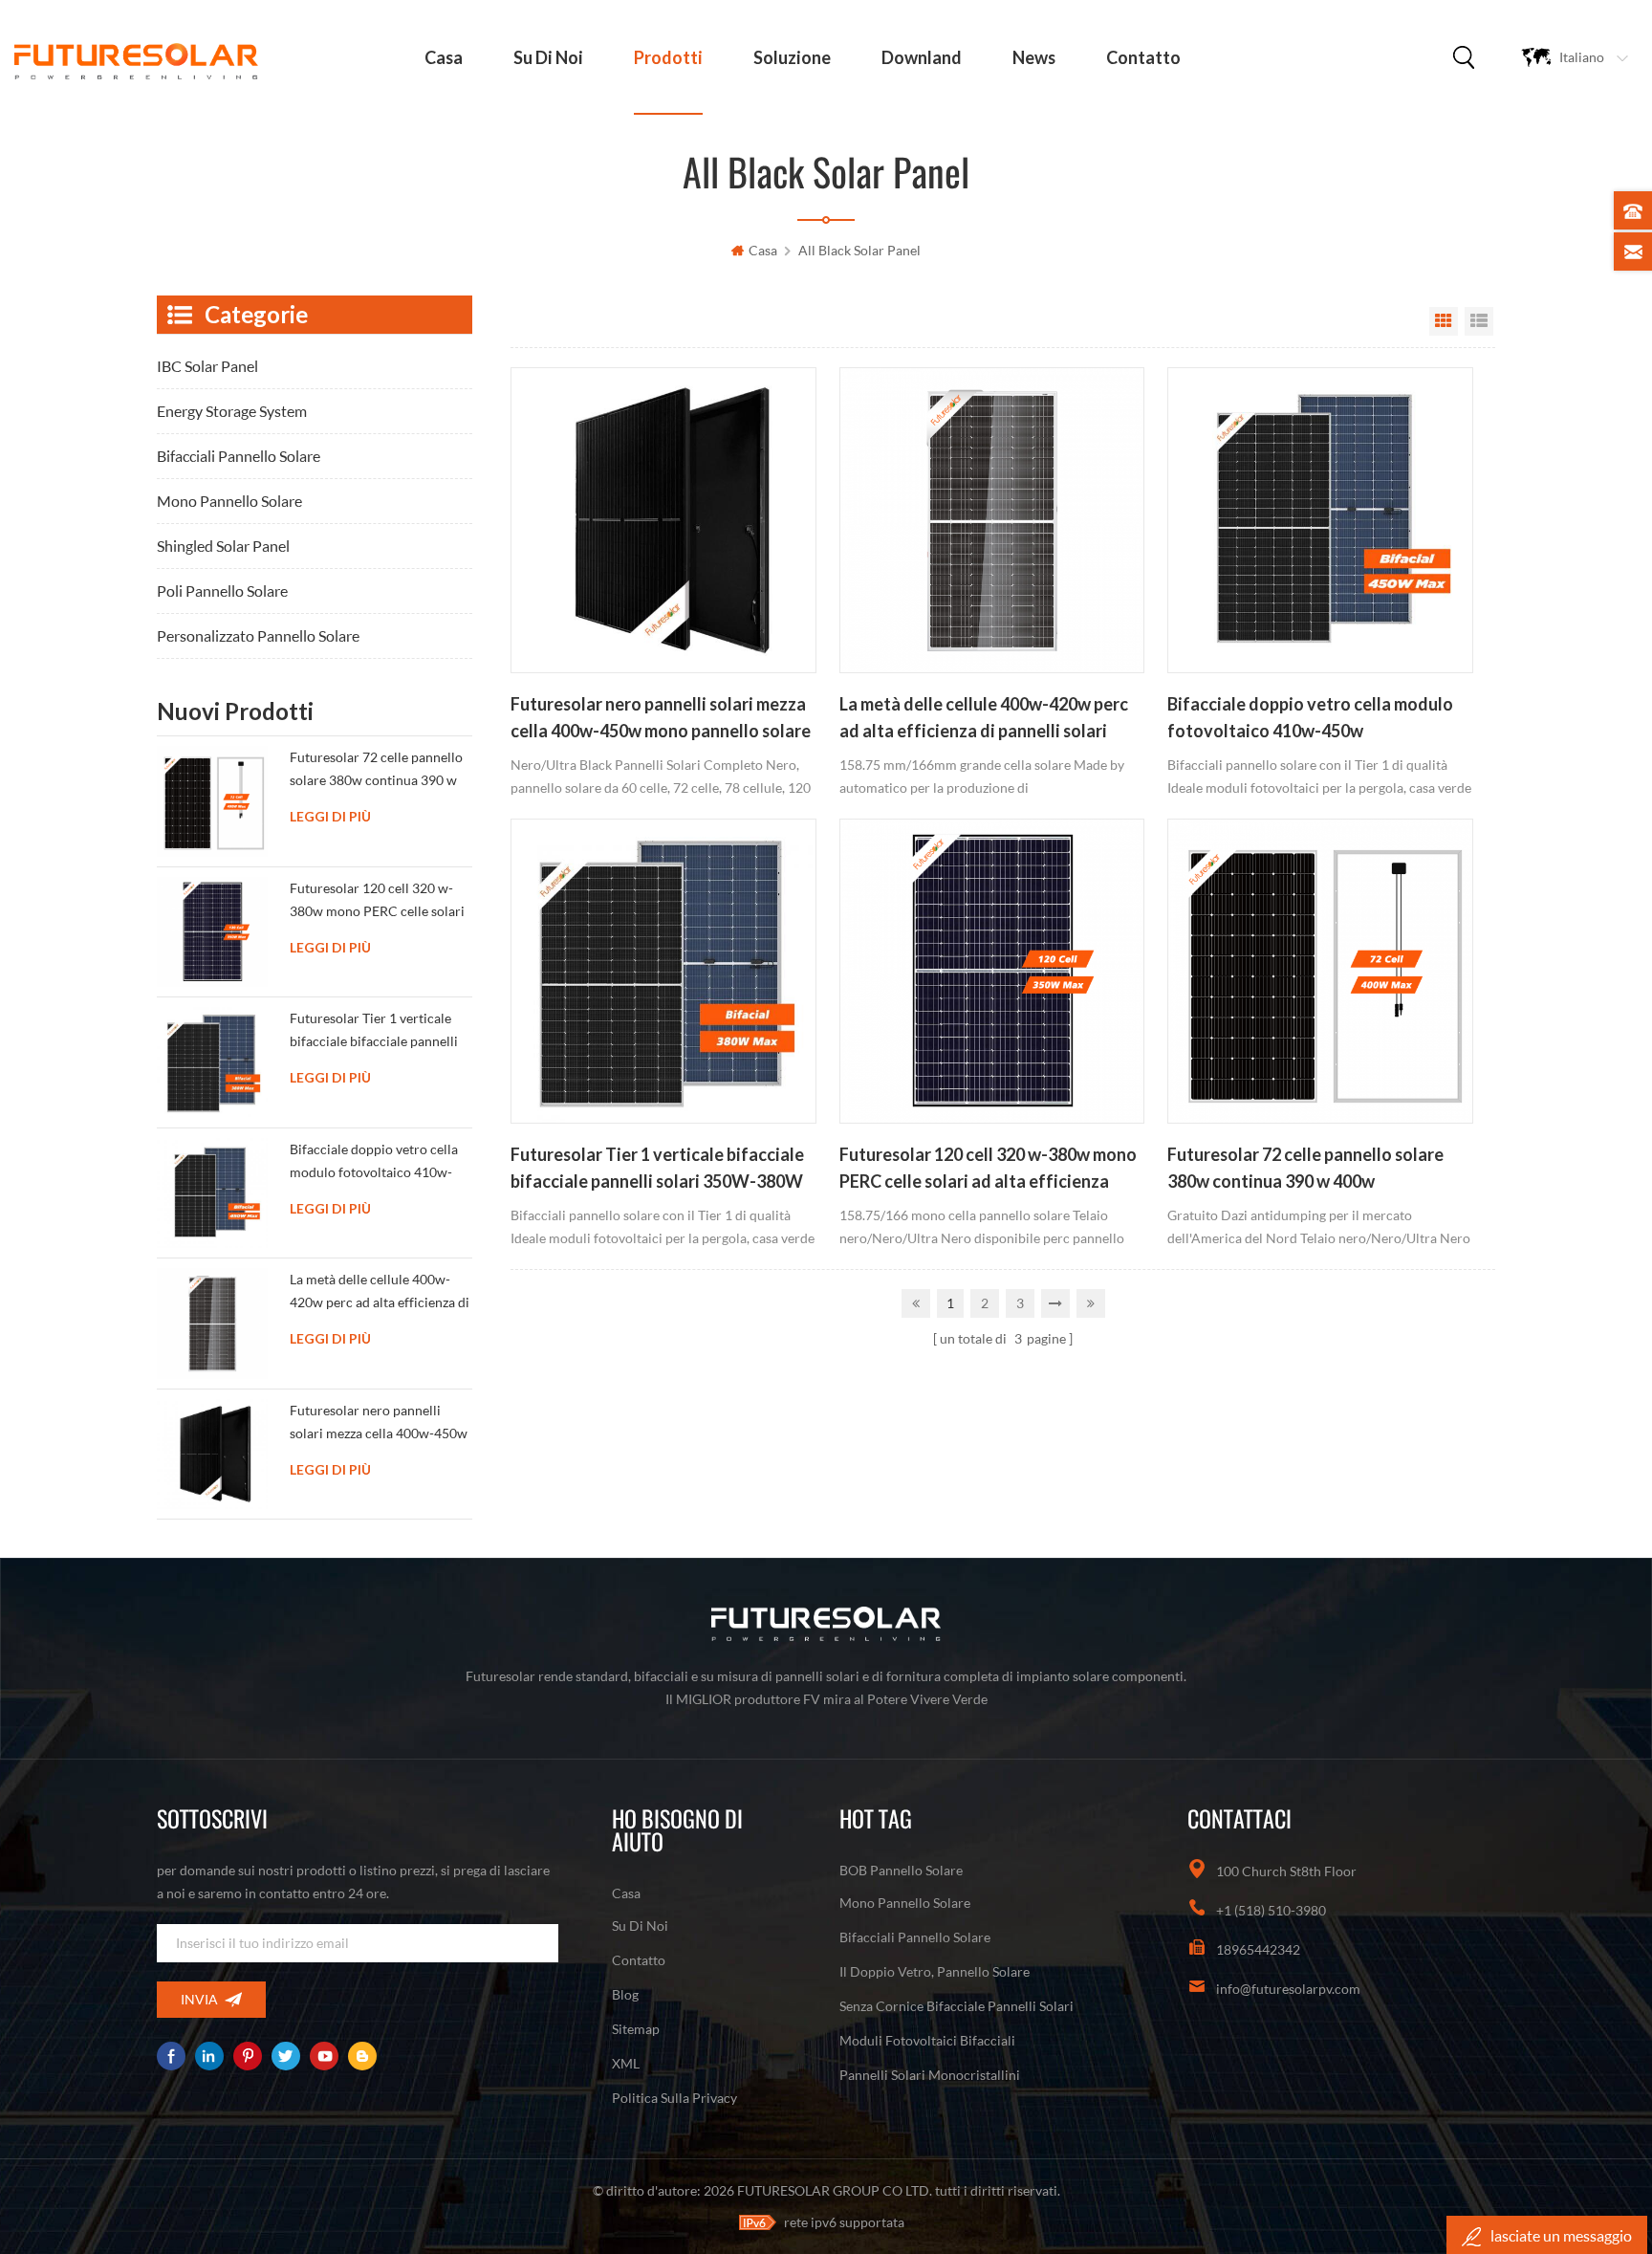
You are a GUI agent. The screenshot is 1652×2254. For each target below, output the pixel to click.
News (1034, 57)
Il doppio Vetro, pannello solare (935, 1971)
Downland (922, 57)
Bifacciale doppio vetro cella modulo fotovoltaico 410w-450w (1310, 717)
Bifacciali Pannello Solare (239, 456)
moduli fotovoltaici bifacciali (927, 2040)
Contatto (1143, 57)
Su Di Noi (548, 57)
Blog (625, 1994)
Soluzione (792, 57)
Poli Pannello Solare (222, 591)
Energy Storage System (232, 411)
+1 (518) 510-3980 (1271, 1910)
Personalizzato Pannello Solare (258, 635)
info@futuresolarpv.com (1288, 1989)
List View (1479, 321)
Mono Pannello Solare (229, 501)
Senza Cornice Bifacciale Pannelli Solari (956, 2006)
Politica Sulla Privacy (674, 2098)
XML (626, 2063)
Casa (626, 1893)
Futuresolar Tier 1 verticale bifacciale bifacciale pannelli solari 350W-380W (657, 1168)
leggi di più (330, 817)
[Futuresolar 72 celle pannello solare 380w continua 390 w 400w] (1320, 971)
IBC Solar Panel (207, 366)
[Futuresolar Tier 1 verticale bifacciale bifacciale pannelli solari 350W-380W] (663, 971)
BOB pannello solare (901, 1870)
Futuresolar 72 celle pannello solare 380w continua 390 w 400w (1305, 1168)
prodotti (668, 57)
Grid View (1444, 321)
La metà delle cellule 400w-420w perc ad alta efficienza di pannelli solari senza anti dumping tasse (984, 719)
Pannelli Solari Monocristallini (930, 2075)
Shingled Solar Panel (223, 546)
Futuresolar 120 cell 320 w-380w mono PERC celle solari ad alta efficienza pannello (988, 1170)
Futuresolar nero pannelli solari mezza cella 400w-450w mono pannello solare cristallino (661, 719)
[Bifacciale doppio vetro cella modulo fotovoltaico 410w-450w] (1320, 520)
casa (444, 57)
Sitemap (636, 2029)
